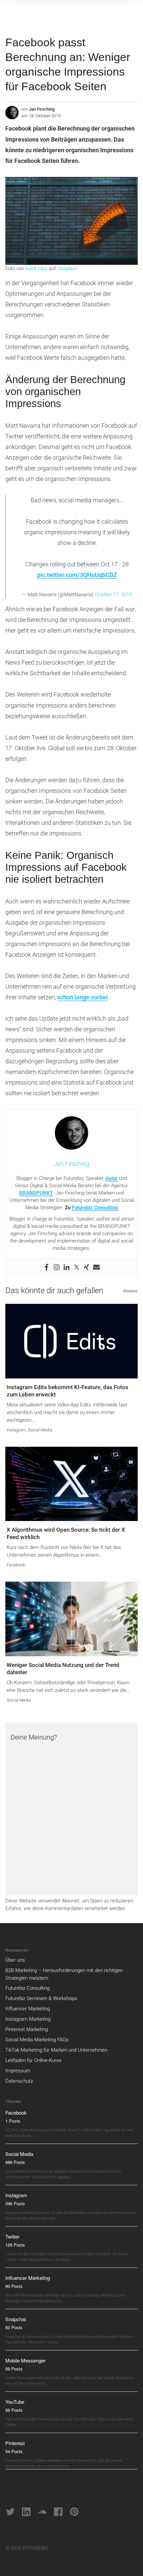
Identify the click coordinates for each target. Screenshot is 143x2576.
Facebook (16, 1565)
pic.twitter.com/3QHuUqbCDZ (77, 575)
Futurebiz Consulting (95, 1208)
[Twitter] (76, 1267)
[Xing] (86, 1267)
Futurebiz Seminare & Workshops (41, 1998)
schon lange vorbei (82, 997)
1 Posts (13, 2121)
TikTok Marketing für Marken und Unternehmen (56, 2050)
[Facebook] (47, 1267)
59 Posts (14, 2369)
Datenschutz (19, 2081)
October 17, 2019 (113, 595)
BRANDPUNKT (36, 1193)
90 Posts (14, 2286)
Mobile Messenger (25, 2360)
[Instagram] (57, 1267)
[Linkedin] (67, 1267)
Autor (112, 1178)
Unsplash (67, 268)
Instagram (16, 1430)
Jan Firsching (42, 109)
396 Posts (15, 2203)
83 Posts (14, 2327)
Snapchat (16, 2319)
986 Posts (15, 2162)
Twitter (12, 2236)
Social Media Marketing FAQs (37, 2040)
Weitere (130, 1291)
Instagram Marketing (28, 2019)
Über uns (15, 1960)
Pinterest (15, 2443)
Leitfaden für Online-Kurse (33, 2060)
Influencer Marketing (28, 2009)
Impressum (18, 2071)
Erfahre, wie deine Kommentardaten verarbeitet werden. (66, 1908)
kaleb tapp (36, 268)
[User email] (96, 1267)
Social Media (40, 1430)
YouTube (15, 2402)
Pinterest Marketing (27, 2029)
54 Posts (14, 2451)
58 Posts (14, 2410)
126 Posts (15, 2245)
